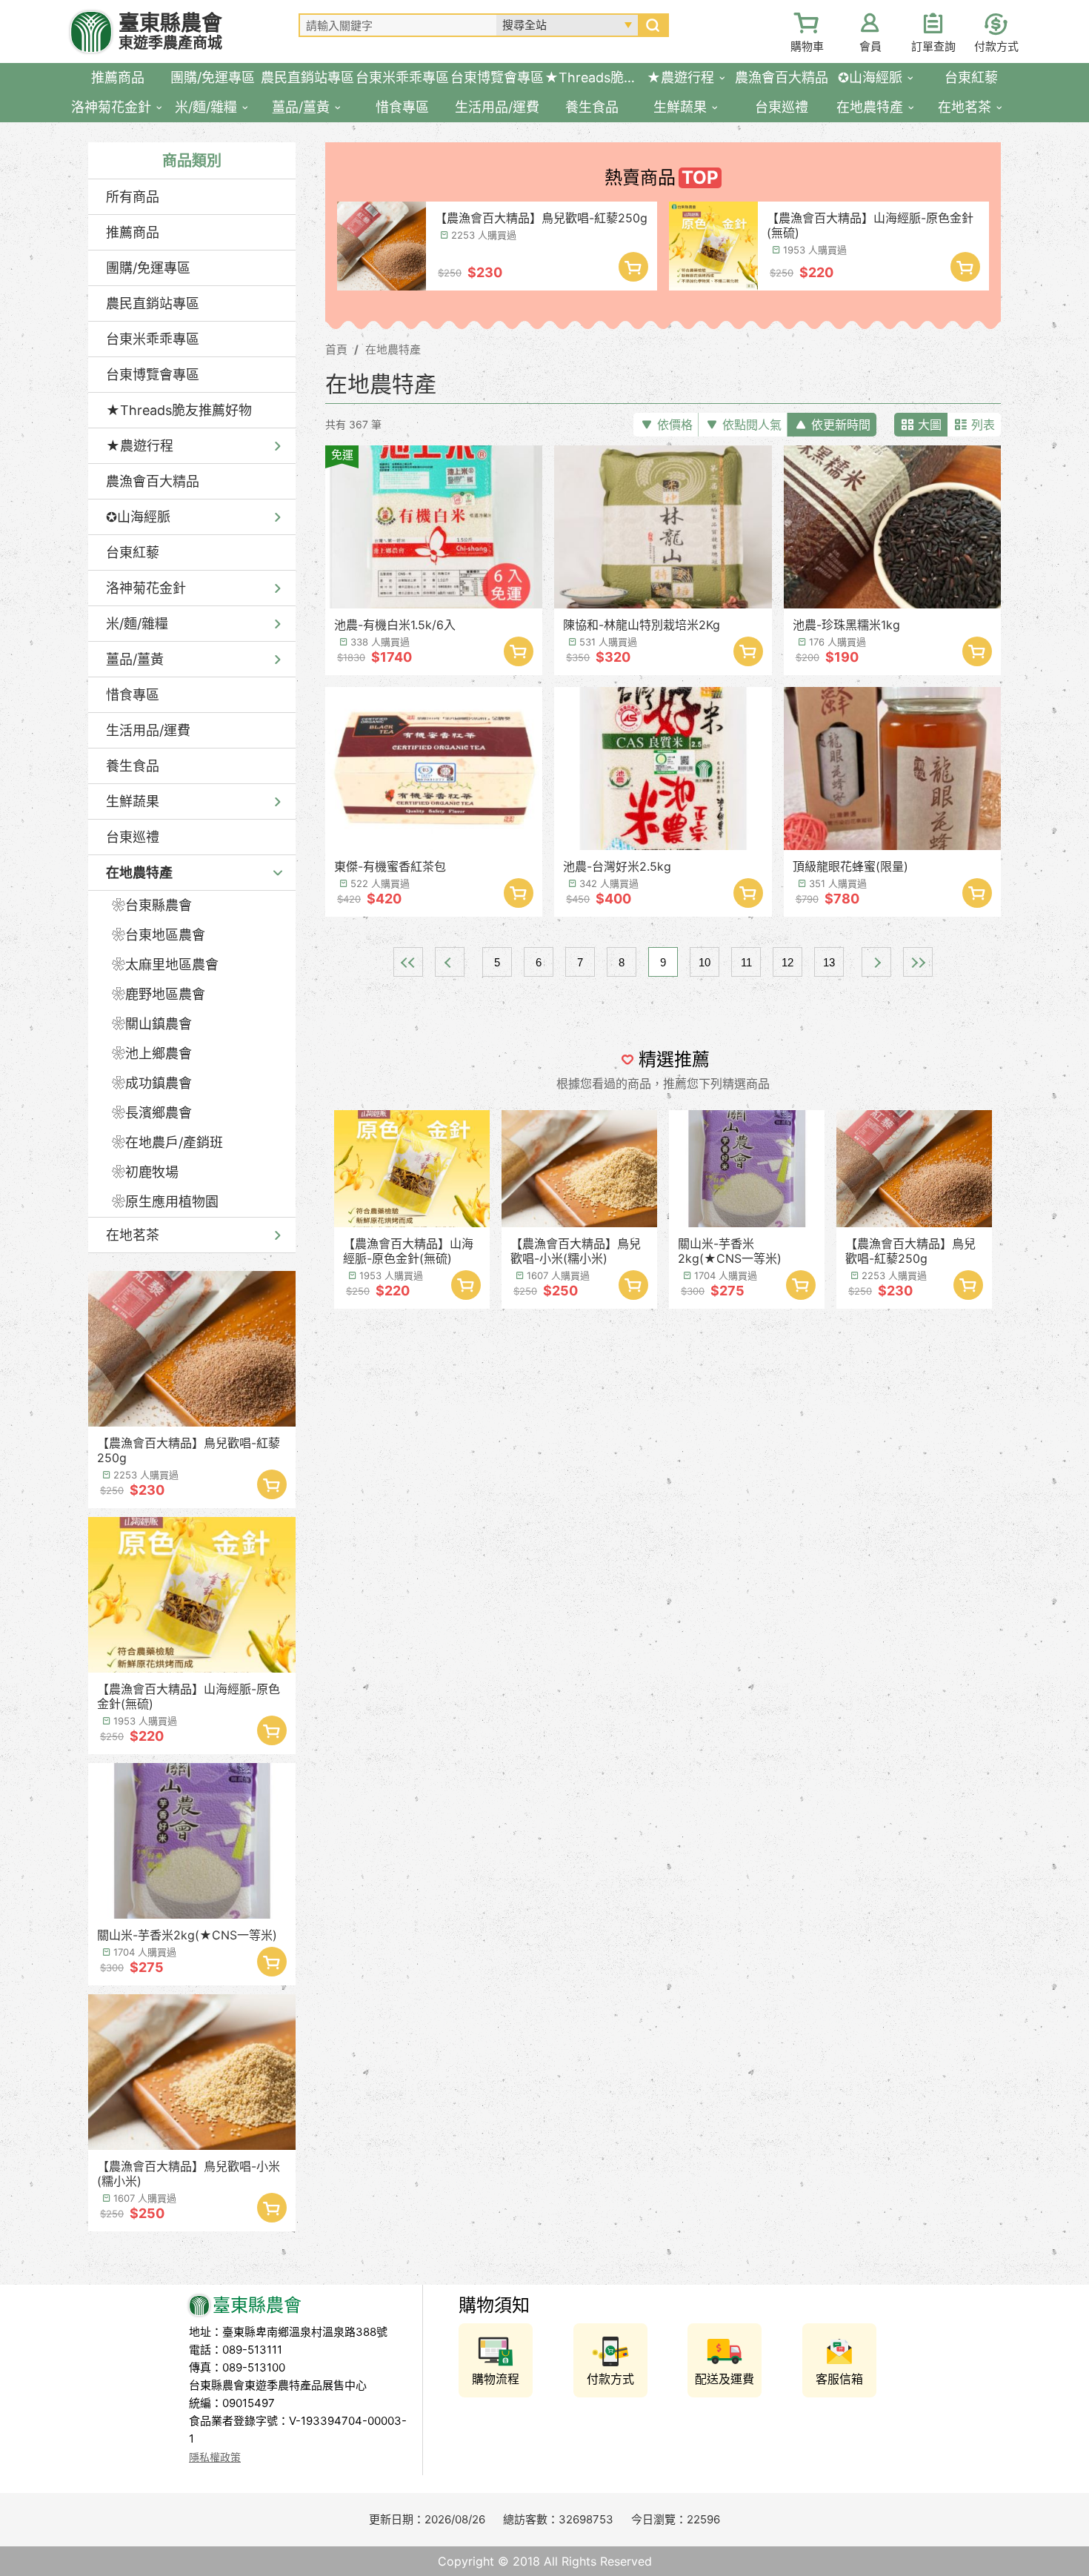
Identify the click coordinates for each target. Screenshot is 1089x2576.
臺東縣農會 (170, 31)
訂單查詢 (933, 46)
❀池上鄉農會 (152, 1053)
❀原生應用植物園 (165, 1202)
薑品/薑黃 (135, 659)
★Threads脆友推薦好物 (179, 410)
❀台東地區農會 (159, 935)
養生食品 (133, 766)
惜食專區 (133, 695)
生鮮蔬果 (133, 801)
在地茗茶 (133, 1235)
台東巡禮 (133, 837)
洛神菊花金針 (146, 588)
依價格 (675, 425)
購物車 (807, 46)
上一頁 (450, 962)
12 (787, 962)
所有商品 (133, 197)
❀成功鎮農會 (152, 1083)
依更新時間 (841, 425)
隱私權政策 (215, 2457)
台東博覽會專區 (153, 375)
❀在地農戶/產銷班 (167, 1142)
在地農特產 (139, 873)
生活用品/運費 (148, 730)
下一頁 (876, 962)
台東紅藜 (133, 552)
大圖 (930, 425)
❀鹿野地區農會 (159, 994)
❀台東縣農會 (152, 905)
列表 (983, 425)
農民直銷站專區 (153, 303)
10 (705, 962)
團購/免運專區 (148, 268)
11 (746, 962)
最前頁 (408, 962)
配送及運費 (725, 2379)
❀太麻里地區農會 (165, 965)
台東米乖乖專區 (153, 339)
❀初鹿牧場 (145, 1172)
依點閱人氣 (752, 425)
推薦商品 (133, 232)
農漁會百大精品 (153, 481)
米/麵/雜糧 (137, 624)
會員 (870, 46)
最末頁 (918, 962)
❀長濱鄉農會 (152, 1113)
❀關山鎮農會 (152, 1024)
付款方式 (996, 46)
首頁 (336, 349)
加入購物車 (272, 1484)
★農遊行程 (140, 446)
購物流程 (496, 2379)
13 (829, 962)
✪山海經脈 (138, 517)
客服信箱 (839, 2379)
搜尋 (653, 25)
